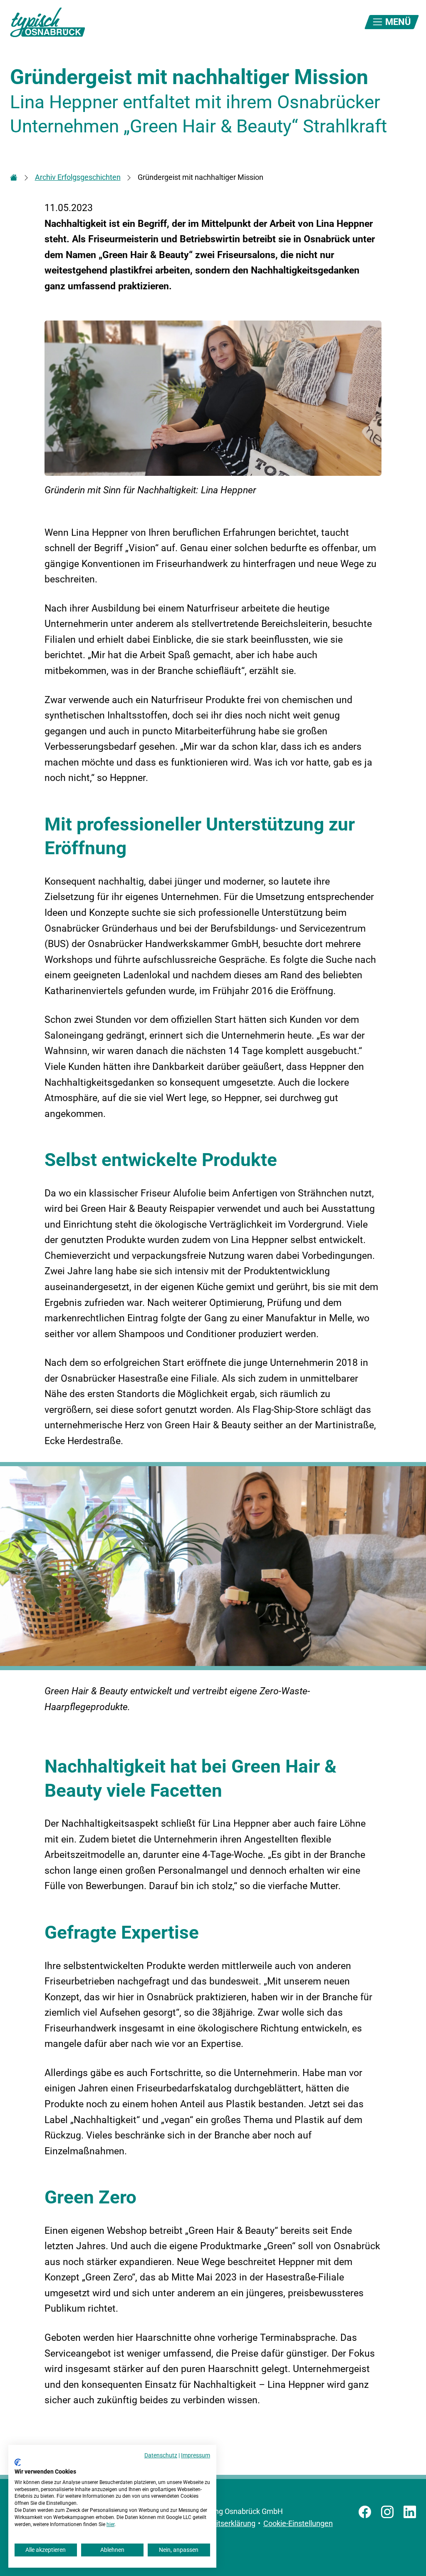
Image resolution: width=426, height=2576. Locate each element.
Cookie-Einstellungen (298, 2523)
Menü (397, 22)
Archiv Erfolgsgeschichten (78, 177)
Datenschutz (161, 2455)
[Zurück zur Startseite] (47, 22)
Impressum (196, 2455)
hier (110, 2524)
